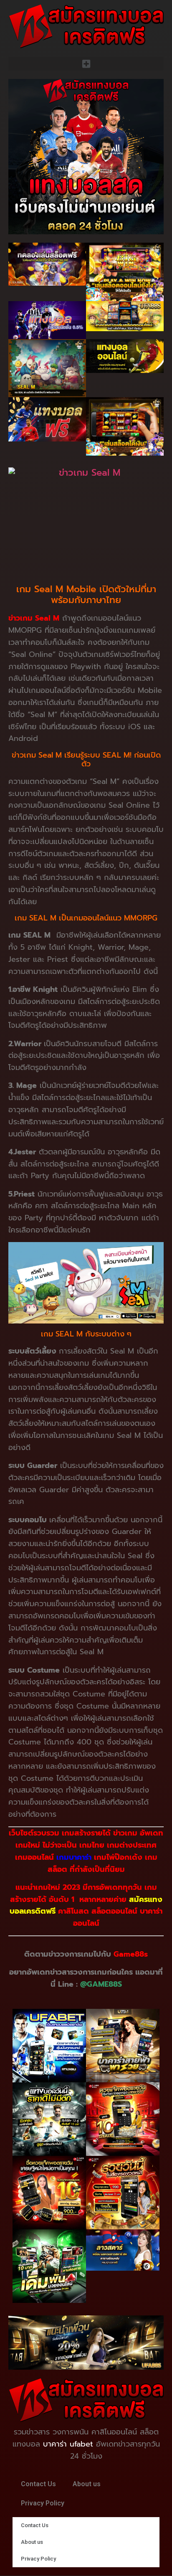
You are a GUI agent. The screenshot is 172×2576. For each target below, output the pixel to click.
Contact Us (38, 2484)
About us (87, 2484)
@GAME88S (101, 1984)
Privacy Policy (43, 2503)
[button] (86, 64)
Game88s (131, 1954)
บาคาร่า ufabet (68, 2444)
